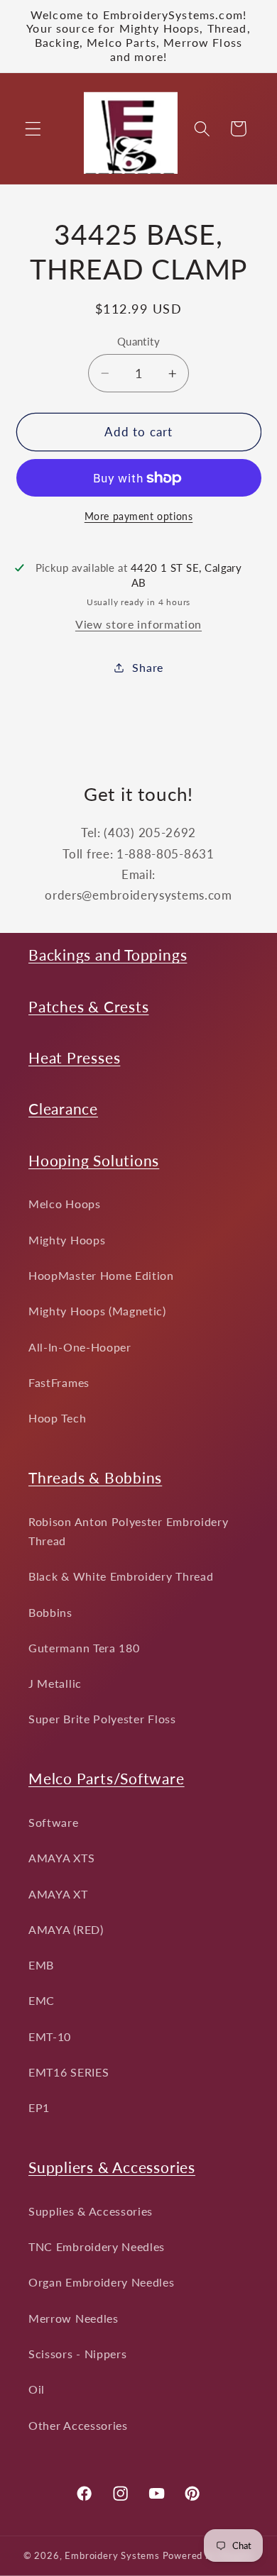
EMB (41, 1965)
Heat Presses (74, 1057)
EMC (42, 2000)
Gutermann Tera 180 (84, 1648)
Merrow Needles (74, 2318)
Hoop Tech (57, 1418)
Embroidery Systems (112, 2556)
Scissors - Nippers (77, 2354)
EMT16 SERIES (69, 2072)
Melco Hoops (65, 1204)
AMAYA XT (58, 1894)
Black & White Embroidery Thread (121, 1576)
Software (54, 1822)
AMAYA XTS (61, 1858)
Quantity (139, 341)
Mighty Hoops (67, 1240)
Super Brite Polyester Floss (102, 1719)
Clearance (63, 1109)
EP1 (39, 2107)
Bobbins (50, 1612)
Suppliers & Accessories (112, 2167)
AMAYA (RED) (66, 1929)
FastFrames (59, 1382)
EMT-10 (50, 2036)
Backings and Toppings (108, 955)
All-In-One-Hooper (80, 1347)
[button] (33, 129)
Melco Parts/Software (107, 1778)
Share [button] (147, 667)
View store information (138, 624)
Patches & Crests (88, 1006)
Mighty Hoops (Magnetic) (97, 1311)
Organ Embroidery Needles (102, 2282)
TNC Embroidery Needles (97, 2246)
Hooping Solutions (94, 1160)
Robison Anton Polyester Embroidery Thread (128, 1531)
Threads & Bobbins (95, 1477)
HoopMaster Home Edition (101, 1275)
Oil (37, 2389)
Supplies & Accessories (91, 2211)
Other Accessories (78, 2425)
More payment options (139, 516)
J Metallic (55, 1683)
